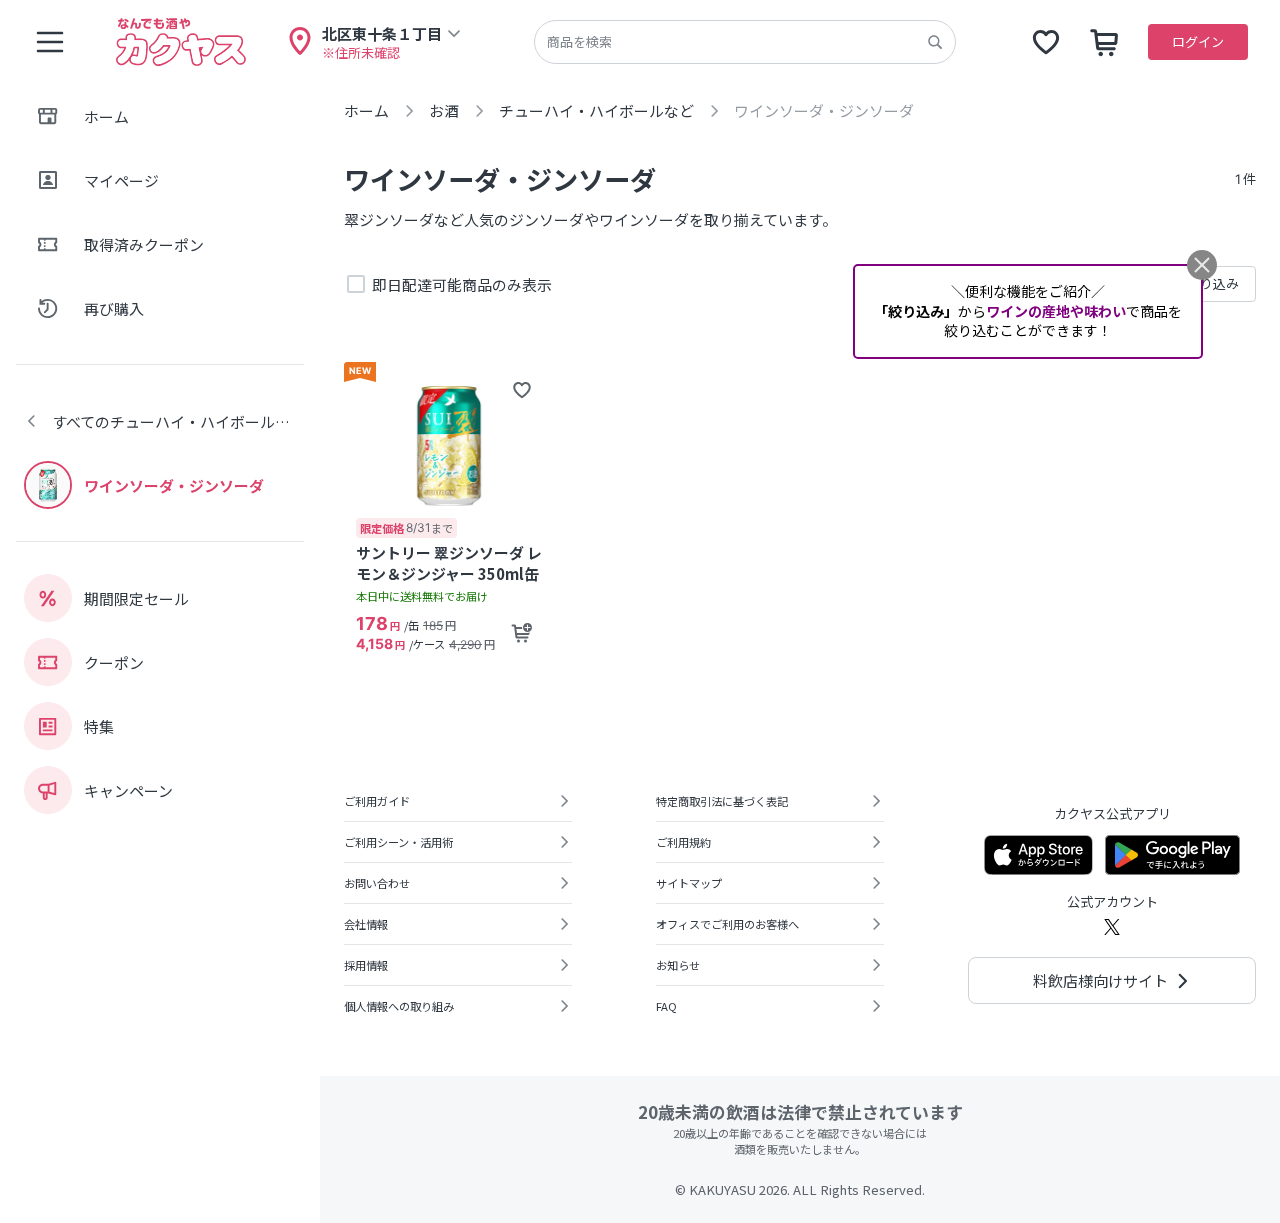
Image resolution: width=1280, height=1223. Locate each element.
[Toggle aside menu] (50, 42)
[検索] (935, 42)
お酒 (444, 110)
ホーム (366, 110)
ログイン (1198, 41)
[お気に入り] (1046, 42)
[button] (522, 390)
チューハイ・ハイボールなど (596, 110)
